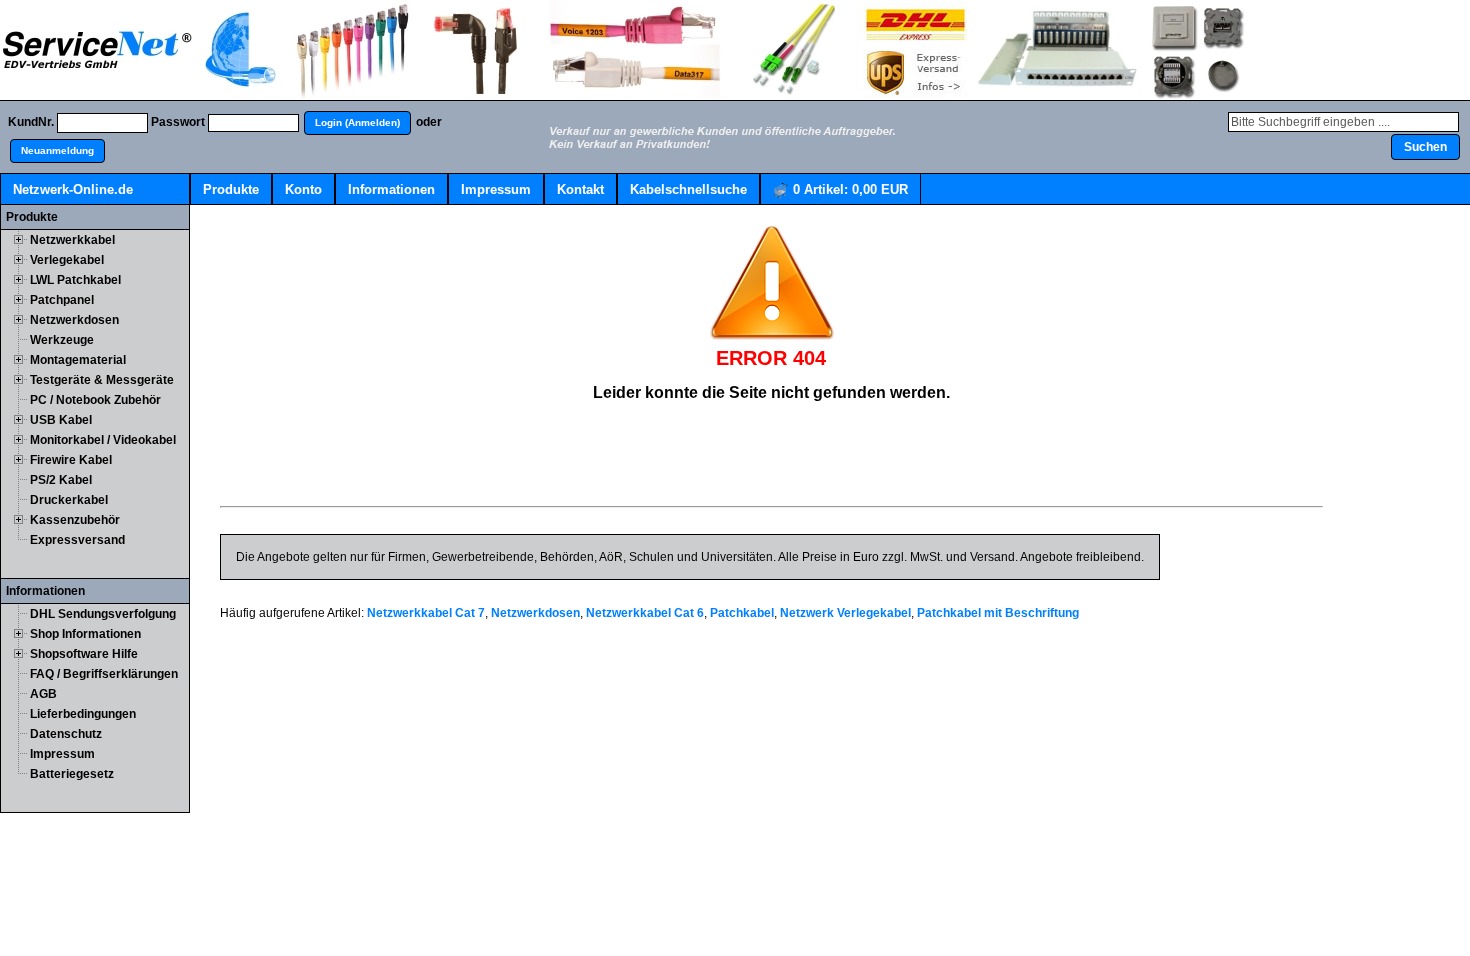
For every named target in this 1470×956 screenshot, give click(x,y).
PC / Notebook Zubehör (95, 400)
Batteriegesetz (72, 774)
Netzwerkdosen (74, 320)
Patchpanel (62, 300)
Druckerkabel (69, 500)
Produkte (231, 189)
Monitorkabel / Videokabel (103, 440)
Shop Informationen (85, 634)
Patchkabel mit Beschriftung (998, 613)
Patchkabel (742, 613)
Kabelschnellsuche (688, 189)
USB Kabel (61, 420)
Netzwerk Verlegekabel (845, 613)
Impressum (496, 189)
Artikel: (850, 189)
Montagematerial (78, 360)
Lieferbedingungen (83, 714)
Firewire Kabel (71, 460)
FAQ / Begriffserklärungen (104, 674)
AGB (43, 694)
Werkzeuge (62, 340)
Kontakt (580, 189)
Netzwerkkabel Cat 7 (426, 613)
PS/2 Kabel (61, 480)
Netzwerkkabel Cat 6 (645, 613)
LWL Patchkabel (75, 280)
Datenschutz (66, 734)
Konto (303, 189)
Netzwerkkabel (72, 240)
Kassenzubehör (75, 520)
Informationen (391, 189)
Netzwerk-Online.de (73, 189)
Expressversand (77, 540)
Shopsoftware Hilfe (84, 654)
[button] (357, 123)
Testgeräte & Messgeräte (102, 380)
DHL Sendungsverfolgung (103, 614)
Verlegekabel (67, 260)
